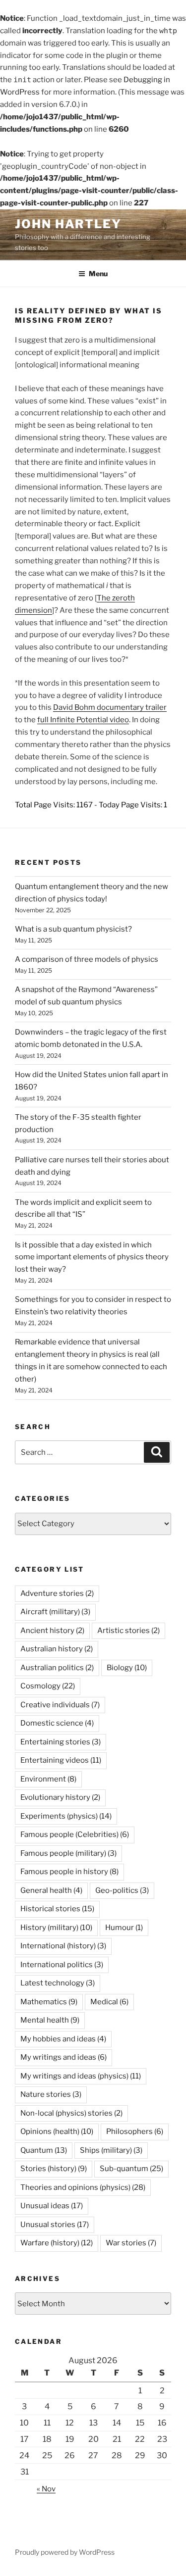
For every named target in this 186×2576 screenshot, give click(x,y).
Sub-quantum (131, 2169)
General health (51, 1890)
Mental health (50, 2020)
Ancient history (52, 1631)
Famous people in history (69, 1872)
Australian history (57, 1649)
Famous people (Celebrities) (75, 1834)
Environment (48, 1779)
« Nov (46, 2489)
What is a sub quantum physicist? (73, 929)
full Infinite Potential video (83, 720)
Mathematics (49, 2002)
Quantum (44, 2150)
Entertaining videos (61, 1760)
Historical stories (57, 1909)
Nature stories (51, 2094)
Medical (109, 2002)
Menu (98, 273)
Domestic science (57, 1723)
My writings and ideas (63, 2057)
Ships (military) (111, 2150)
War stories (131, 2243)
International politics (62, 1965)
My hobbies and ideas (63, 2039)
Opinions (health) (57, 2131)
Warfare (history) (57, 2243)
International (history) (63, 1946)
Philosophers (135, 2131)
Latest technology (58, 1983)
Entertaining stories (61, 1742)
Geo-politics (122, 1890)
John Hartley (68, 224)
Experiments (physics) (66, 1816)
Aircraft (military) (55, 1612)
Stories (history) (54, 2169)
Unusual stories (55, 2225)
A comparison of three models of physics (87, 959)
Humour (124, 1928)
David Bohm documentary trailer (110, 707)
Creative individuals (60, 1705)
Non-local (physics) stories (71, 2113)
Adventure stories (57, 1593)
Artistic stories (128, 1631)
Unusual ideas (52, 2206)
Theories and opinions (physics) (83, 2187)
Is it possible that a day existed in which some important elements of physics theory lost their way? (92, 1257)
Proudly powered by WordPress (65, 2552)
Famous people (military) (68, 1853)
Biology (127, 1668)
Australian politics (57, 1668)
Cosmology (48, 1686)
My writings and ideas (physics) (81, 2076)
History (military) (56, 1928)
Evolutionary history (60, 1797)
